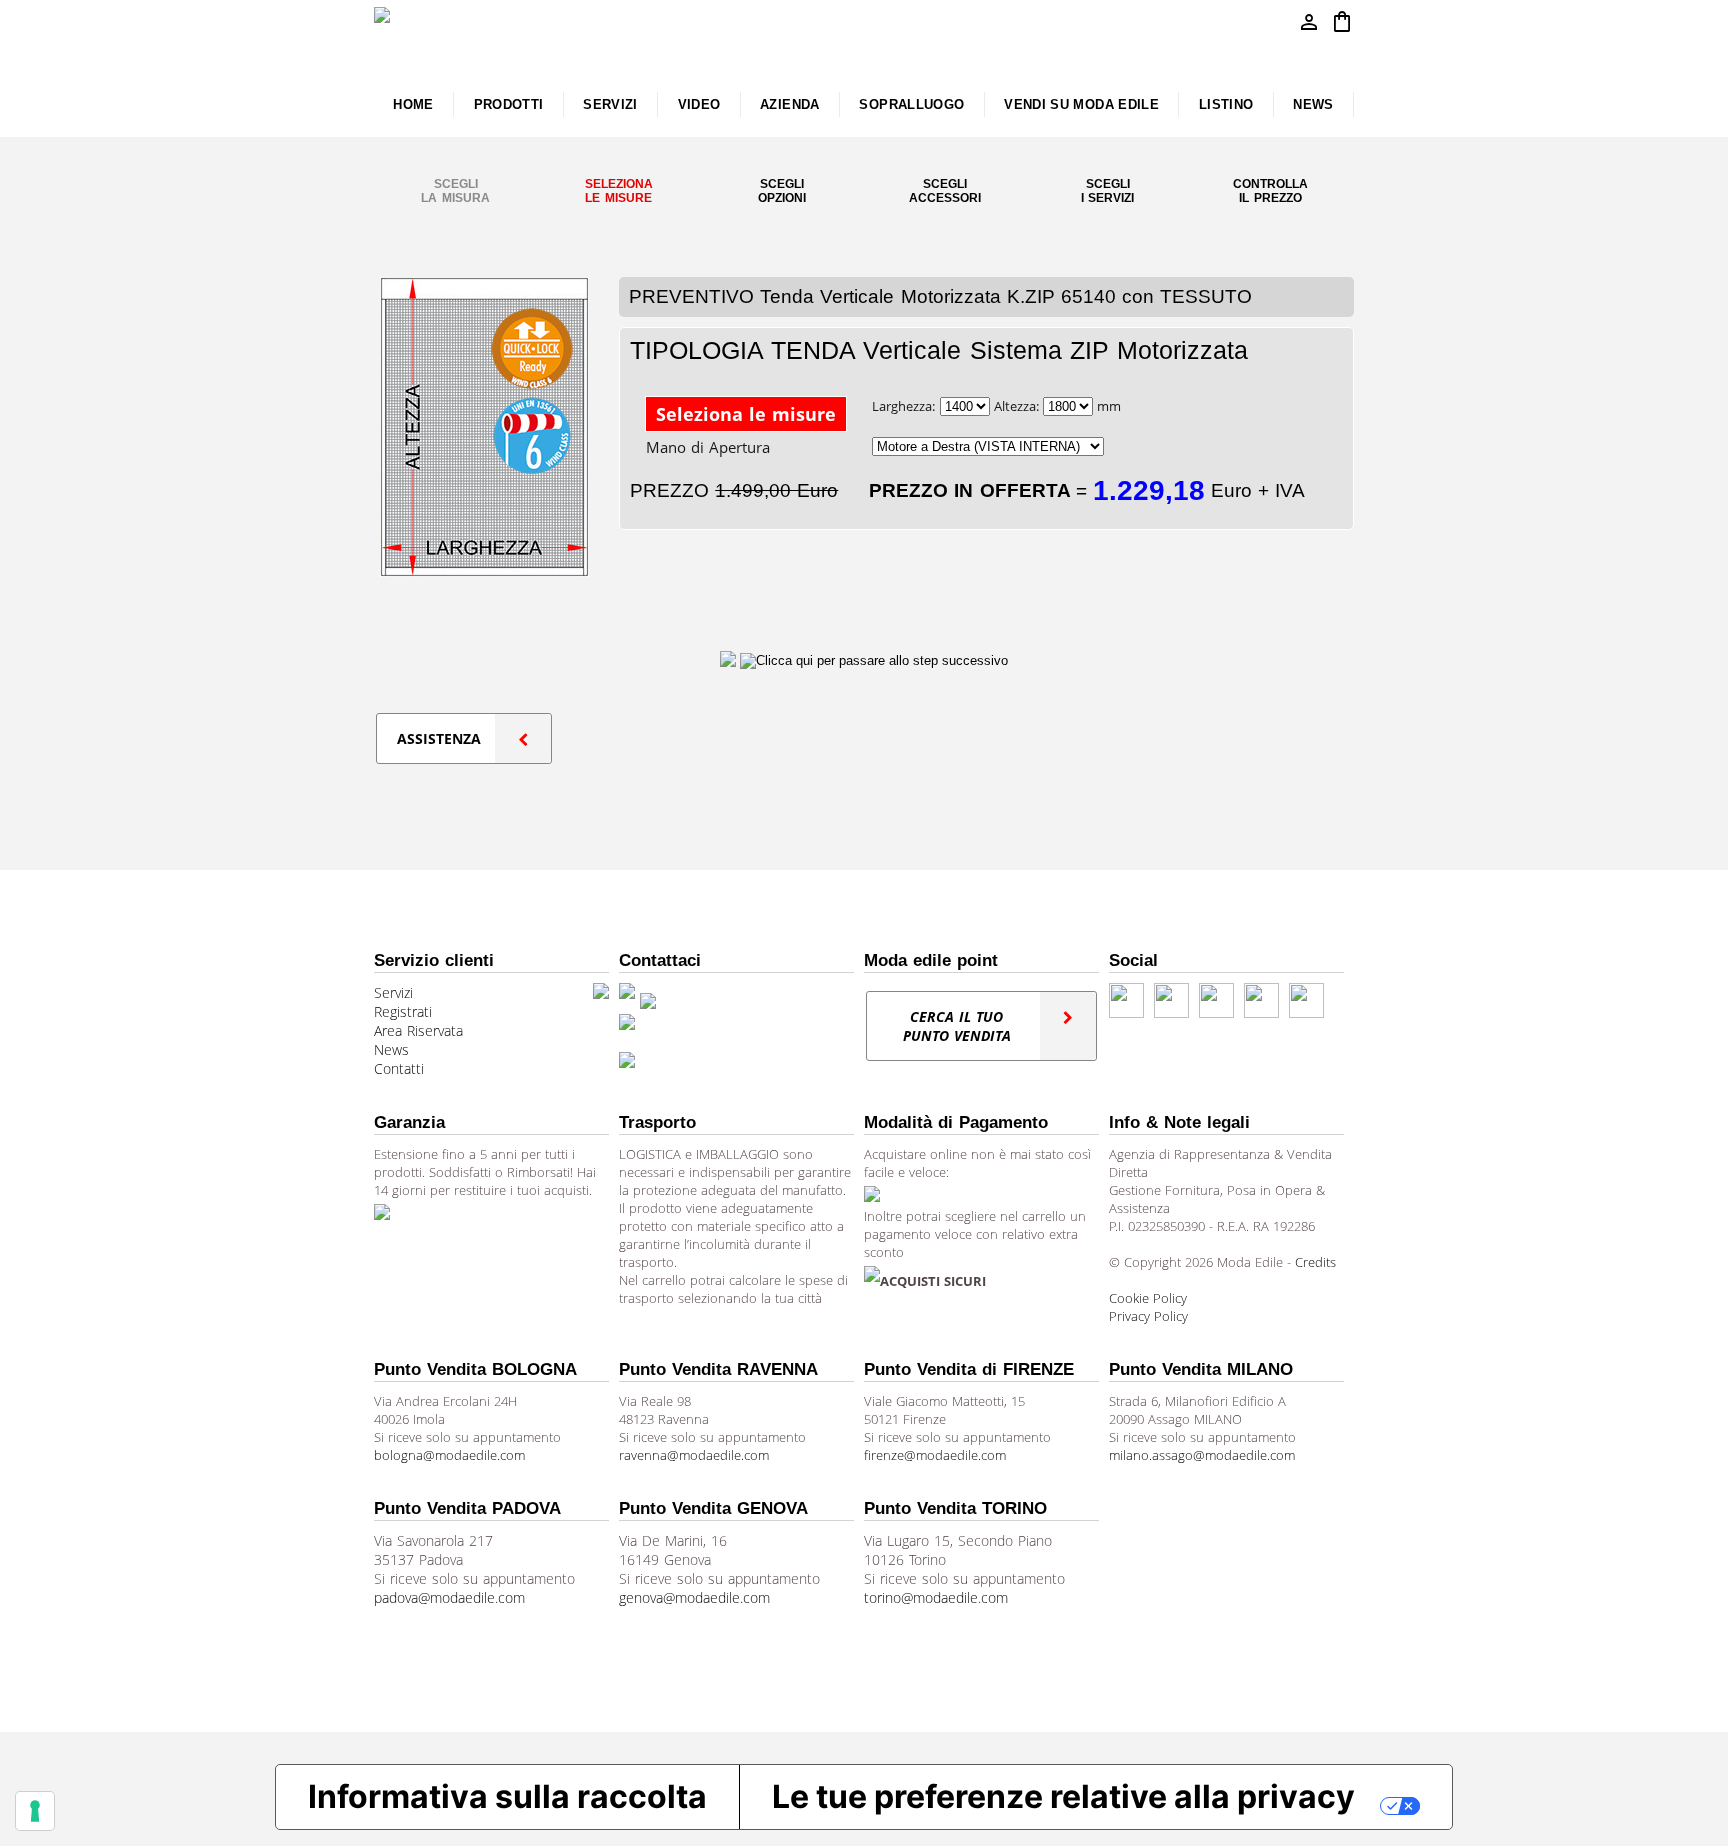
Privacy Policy (1148, 1316)
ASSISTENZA (439, 738)
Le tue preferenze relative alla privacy (1063, 1796)
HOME (413, 104)
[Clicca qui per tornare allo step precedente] (730, 660)
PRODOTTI (509, 104)
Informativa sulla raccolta (507, 1796)
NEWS (1313, 104)
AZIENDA (790, 104)
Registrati (403, 1011)
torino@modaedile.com (936, 1597)
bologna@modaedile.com (449, 1455)
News (391, 1049)
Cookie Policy (1148, 1298)
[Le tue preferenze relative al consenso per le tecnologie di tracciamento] (35, 1811)
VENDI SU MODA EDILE (1081, 104)
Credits (1315, 1262)
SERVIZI (610, 104)
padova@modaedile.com (449, 1597)
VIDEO (699, 104)
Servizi (393, 992)
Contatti (399, 1068)
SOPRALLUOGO (911, 104)
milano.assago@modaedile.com (1202, 1455)
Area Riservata (418, 1030)
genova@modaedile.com (694, 1597)
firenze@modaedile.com (935, 1455)
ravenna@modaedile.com (694, 1455)
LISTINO (1226, 104)
